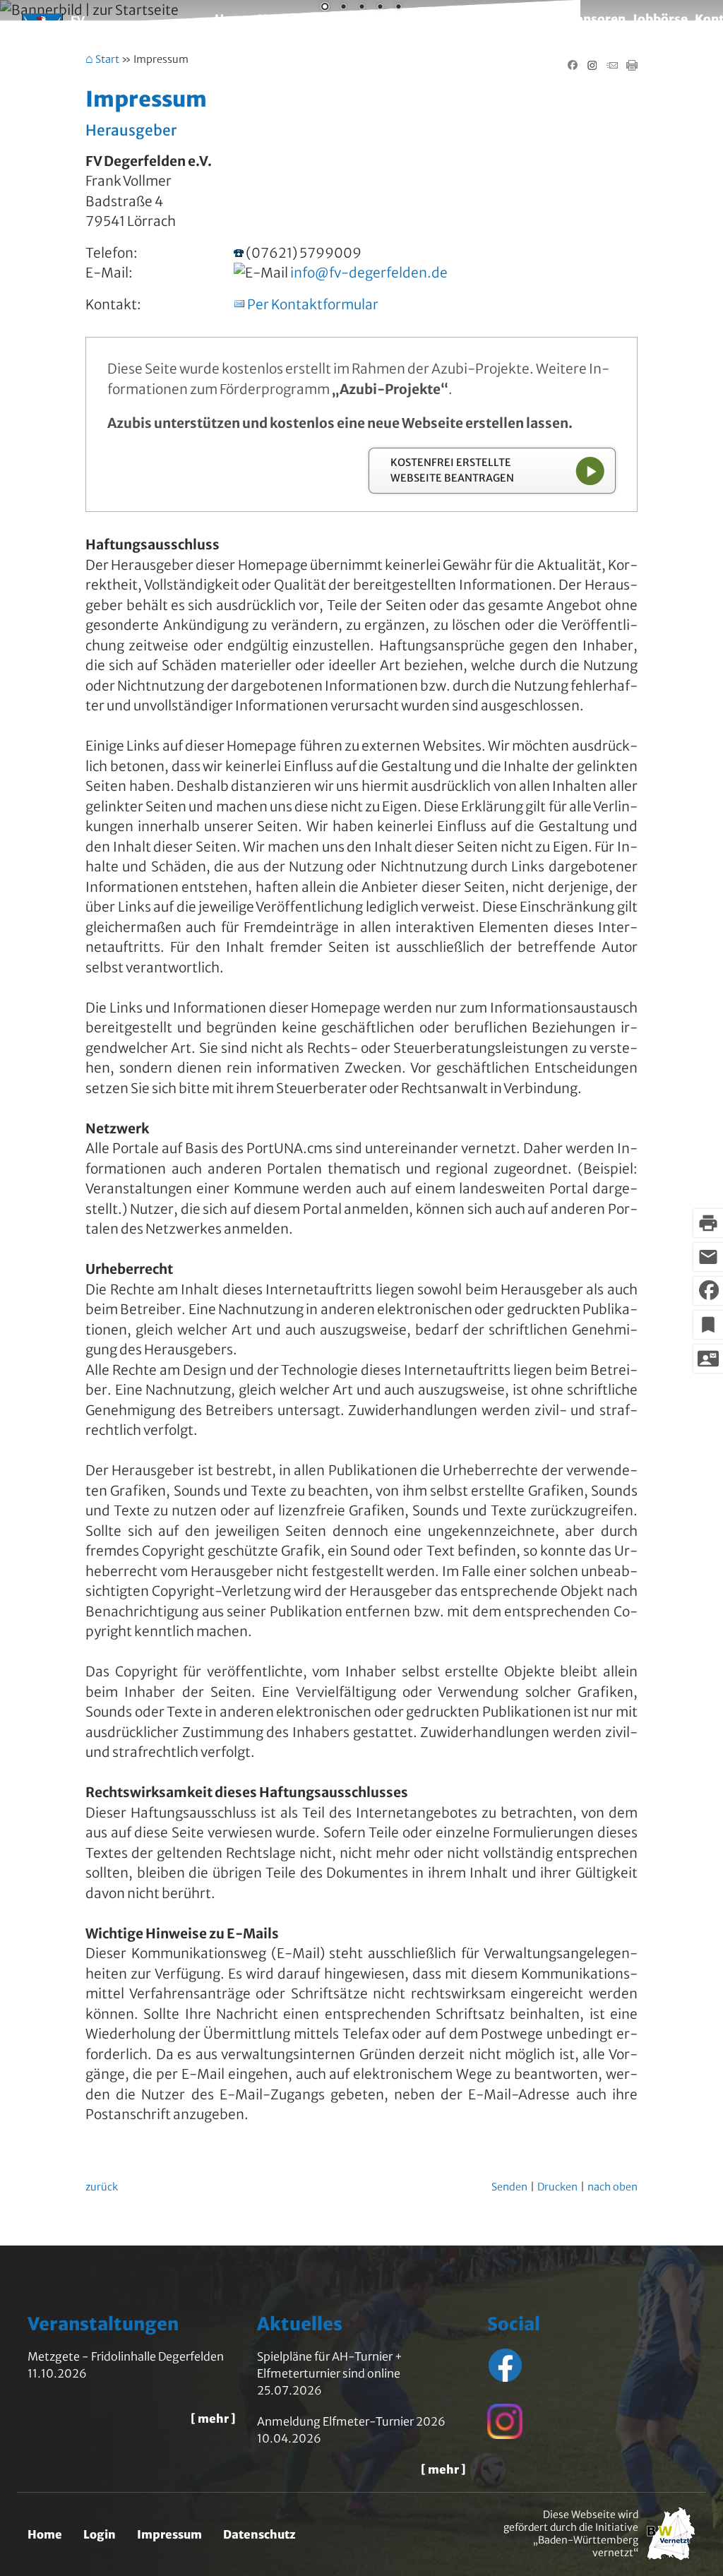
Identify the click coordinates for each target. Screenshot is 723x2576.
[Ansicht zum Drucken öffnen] (632, 66)
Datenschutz (259, 2534)
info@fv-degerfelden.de (369, 273)
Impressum (169, 2534)
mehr (213, 2419)
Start (107, 60)
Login (100, 2534)
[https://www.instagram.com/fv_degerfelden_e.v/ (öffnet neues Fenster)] (505, 2435)
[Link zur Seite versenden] (612, 66)
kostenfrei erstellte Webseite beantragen (452, 470)
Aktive (318, 19)
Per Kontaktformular (313, 304)
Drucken (557, 2187)
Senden (509, 2187)
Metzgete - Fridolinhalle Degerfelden (126, 2356)
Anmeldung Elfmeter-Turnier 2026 (351, 2421)
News (274, 19)
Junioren (372, 19)
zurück (102, 2187)
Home (233, 19)
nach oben (613, 2187)
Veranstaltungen (503, 19)
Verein (425, 19)
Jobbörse (660, 19)
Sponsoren (593, 19)
